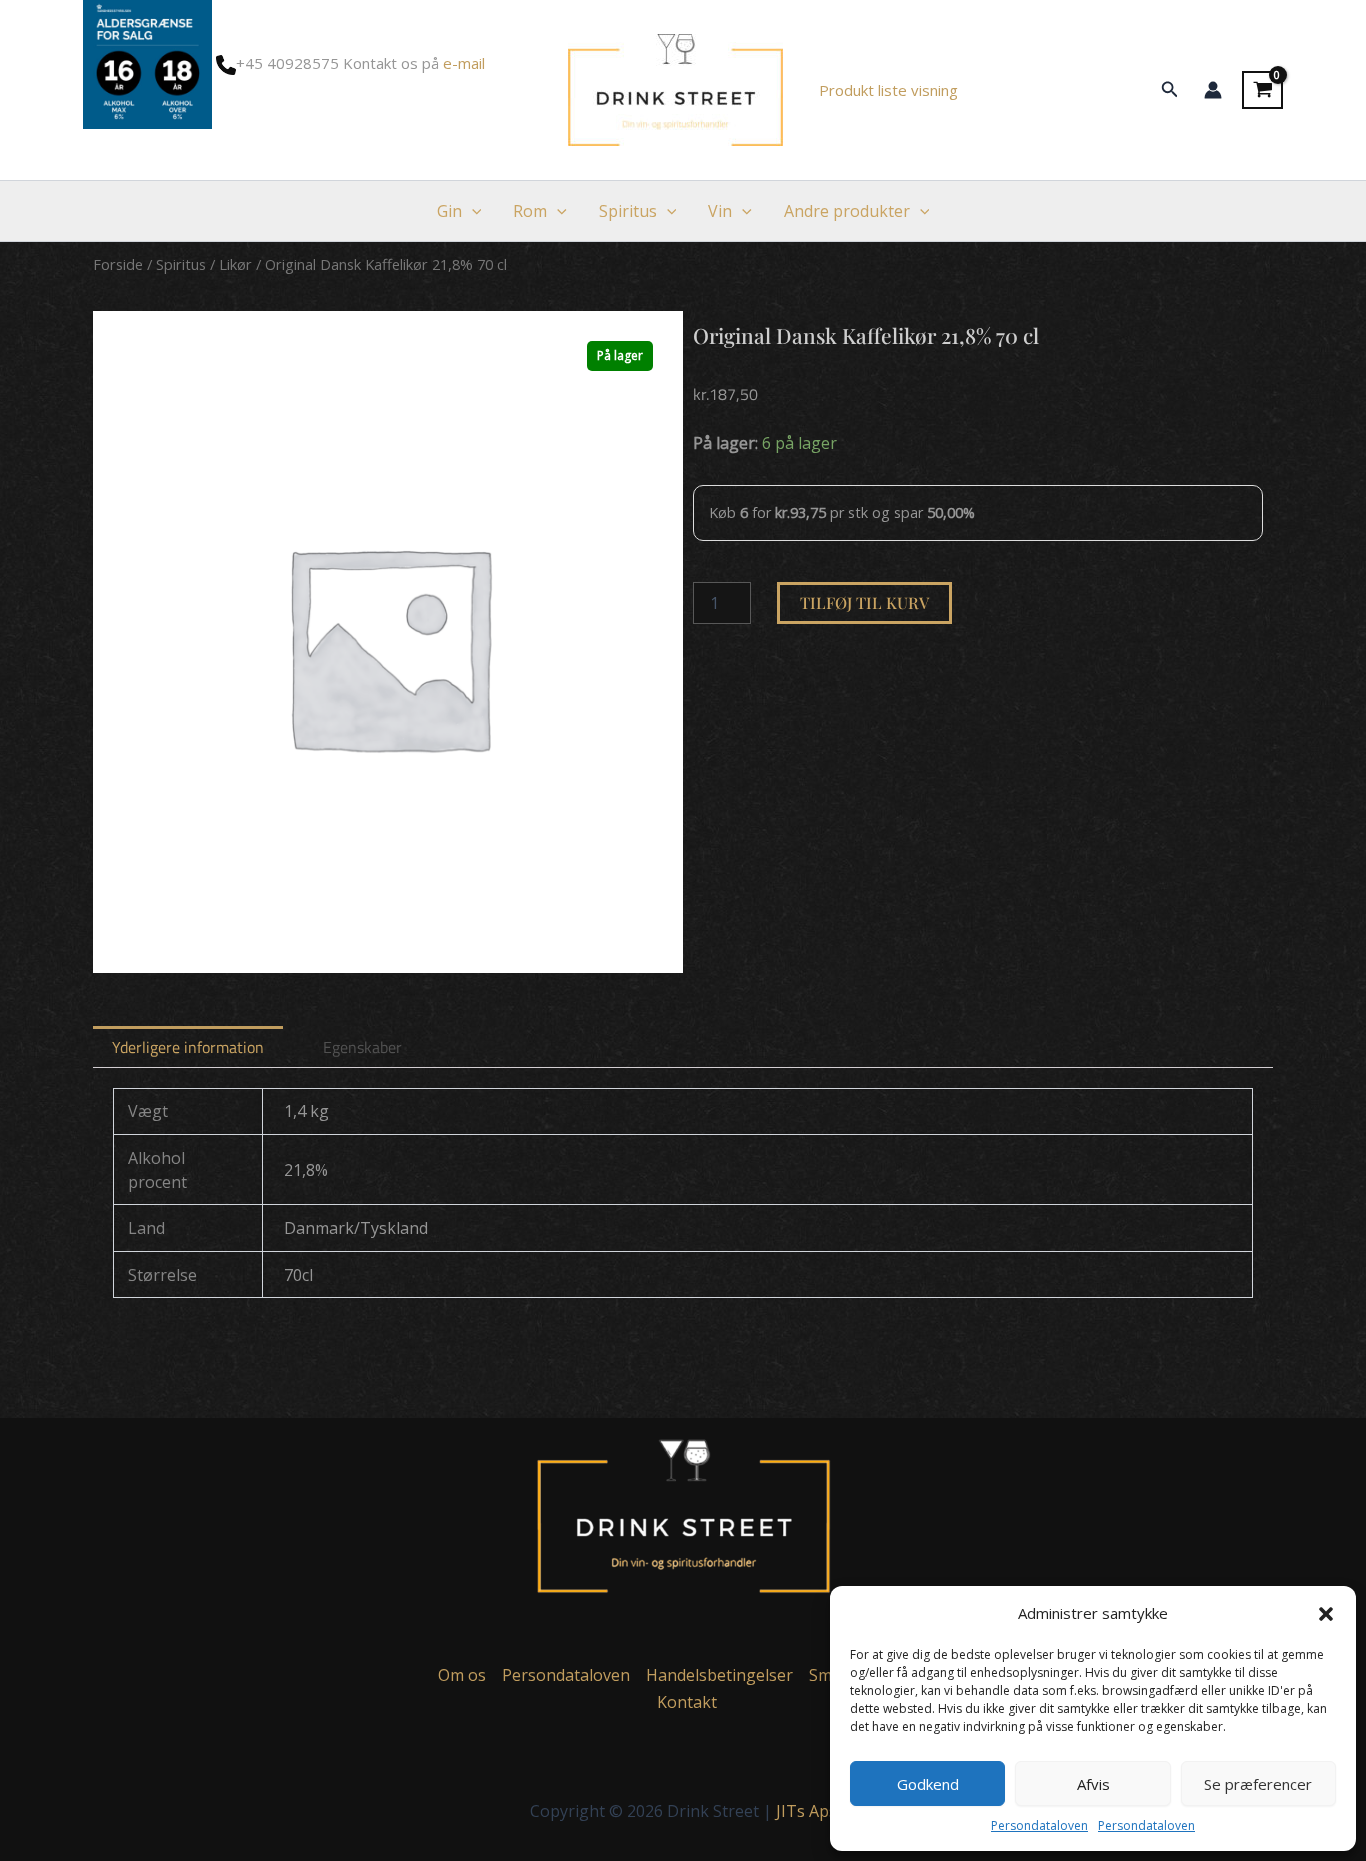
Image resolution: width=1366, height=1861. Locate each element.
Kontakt (687, 1702)
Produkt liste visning (888, 90)
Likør (235, 264)
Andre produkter (847, 211)
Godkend (928, 1784)
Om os (462, 1675)
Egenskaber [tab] (362, 1047)
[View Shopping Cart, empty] (1262, 90)
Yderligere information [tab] (188, 1047)
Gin (449, 211)
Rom (530, 211)
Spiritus (628, 211)
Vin (720, 211)
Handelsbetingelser (719, 1675)
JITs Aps (806, 1811)
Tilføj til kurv (864, 602)
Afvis (1093, 1784)
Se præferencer (1258, 1784)
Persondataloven (1039, 1825)
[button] (1326, 1614)
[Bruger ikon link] (1213, 90)
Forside (118, 264)
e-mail (464, 63)
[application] (472, 211)
